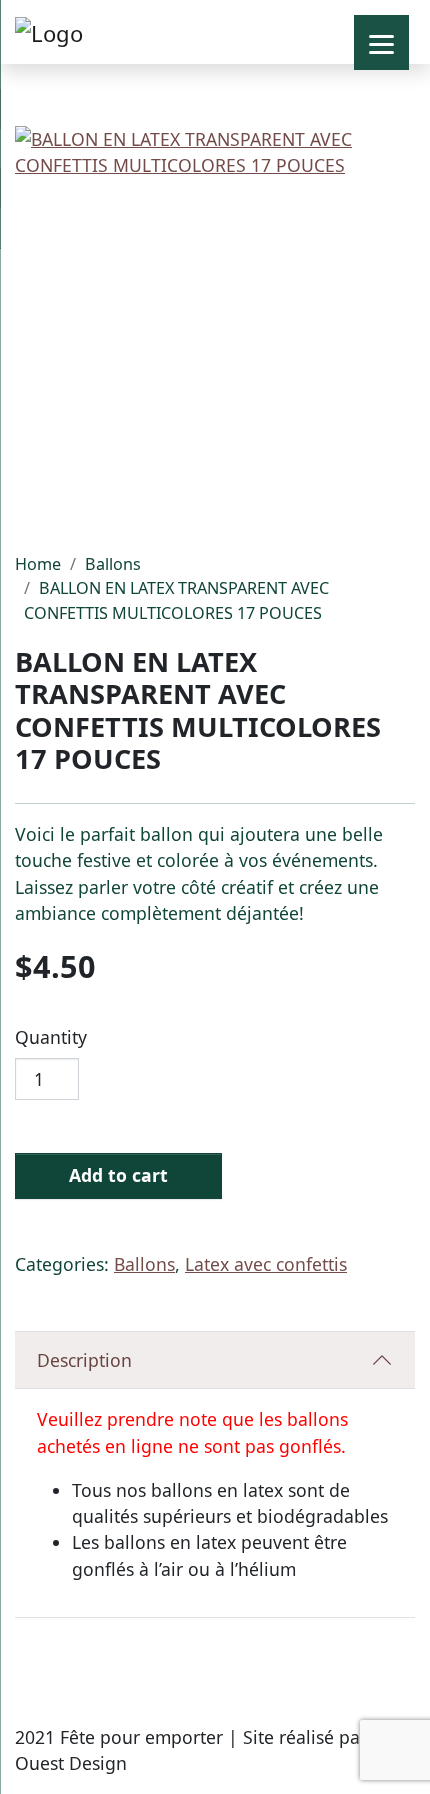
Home (38, 564)
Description (84, 1360)
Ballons (113, 564)
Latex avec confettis (266, 1264)
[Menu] (381, 42)
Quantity (51, 1037)
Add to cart (118, 1175)
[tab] (215, 1360)
